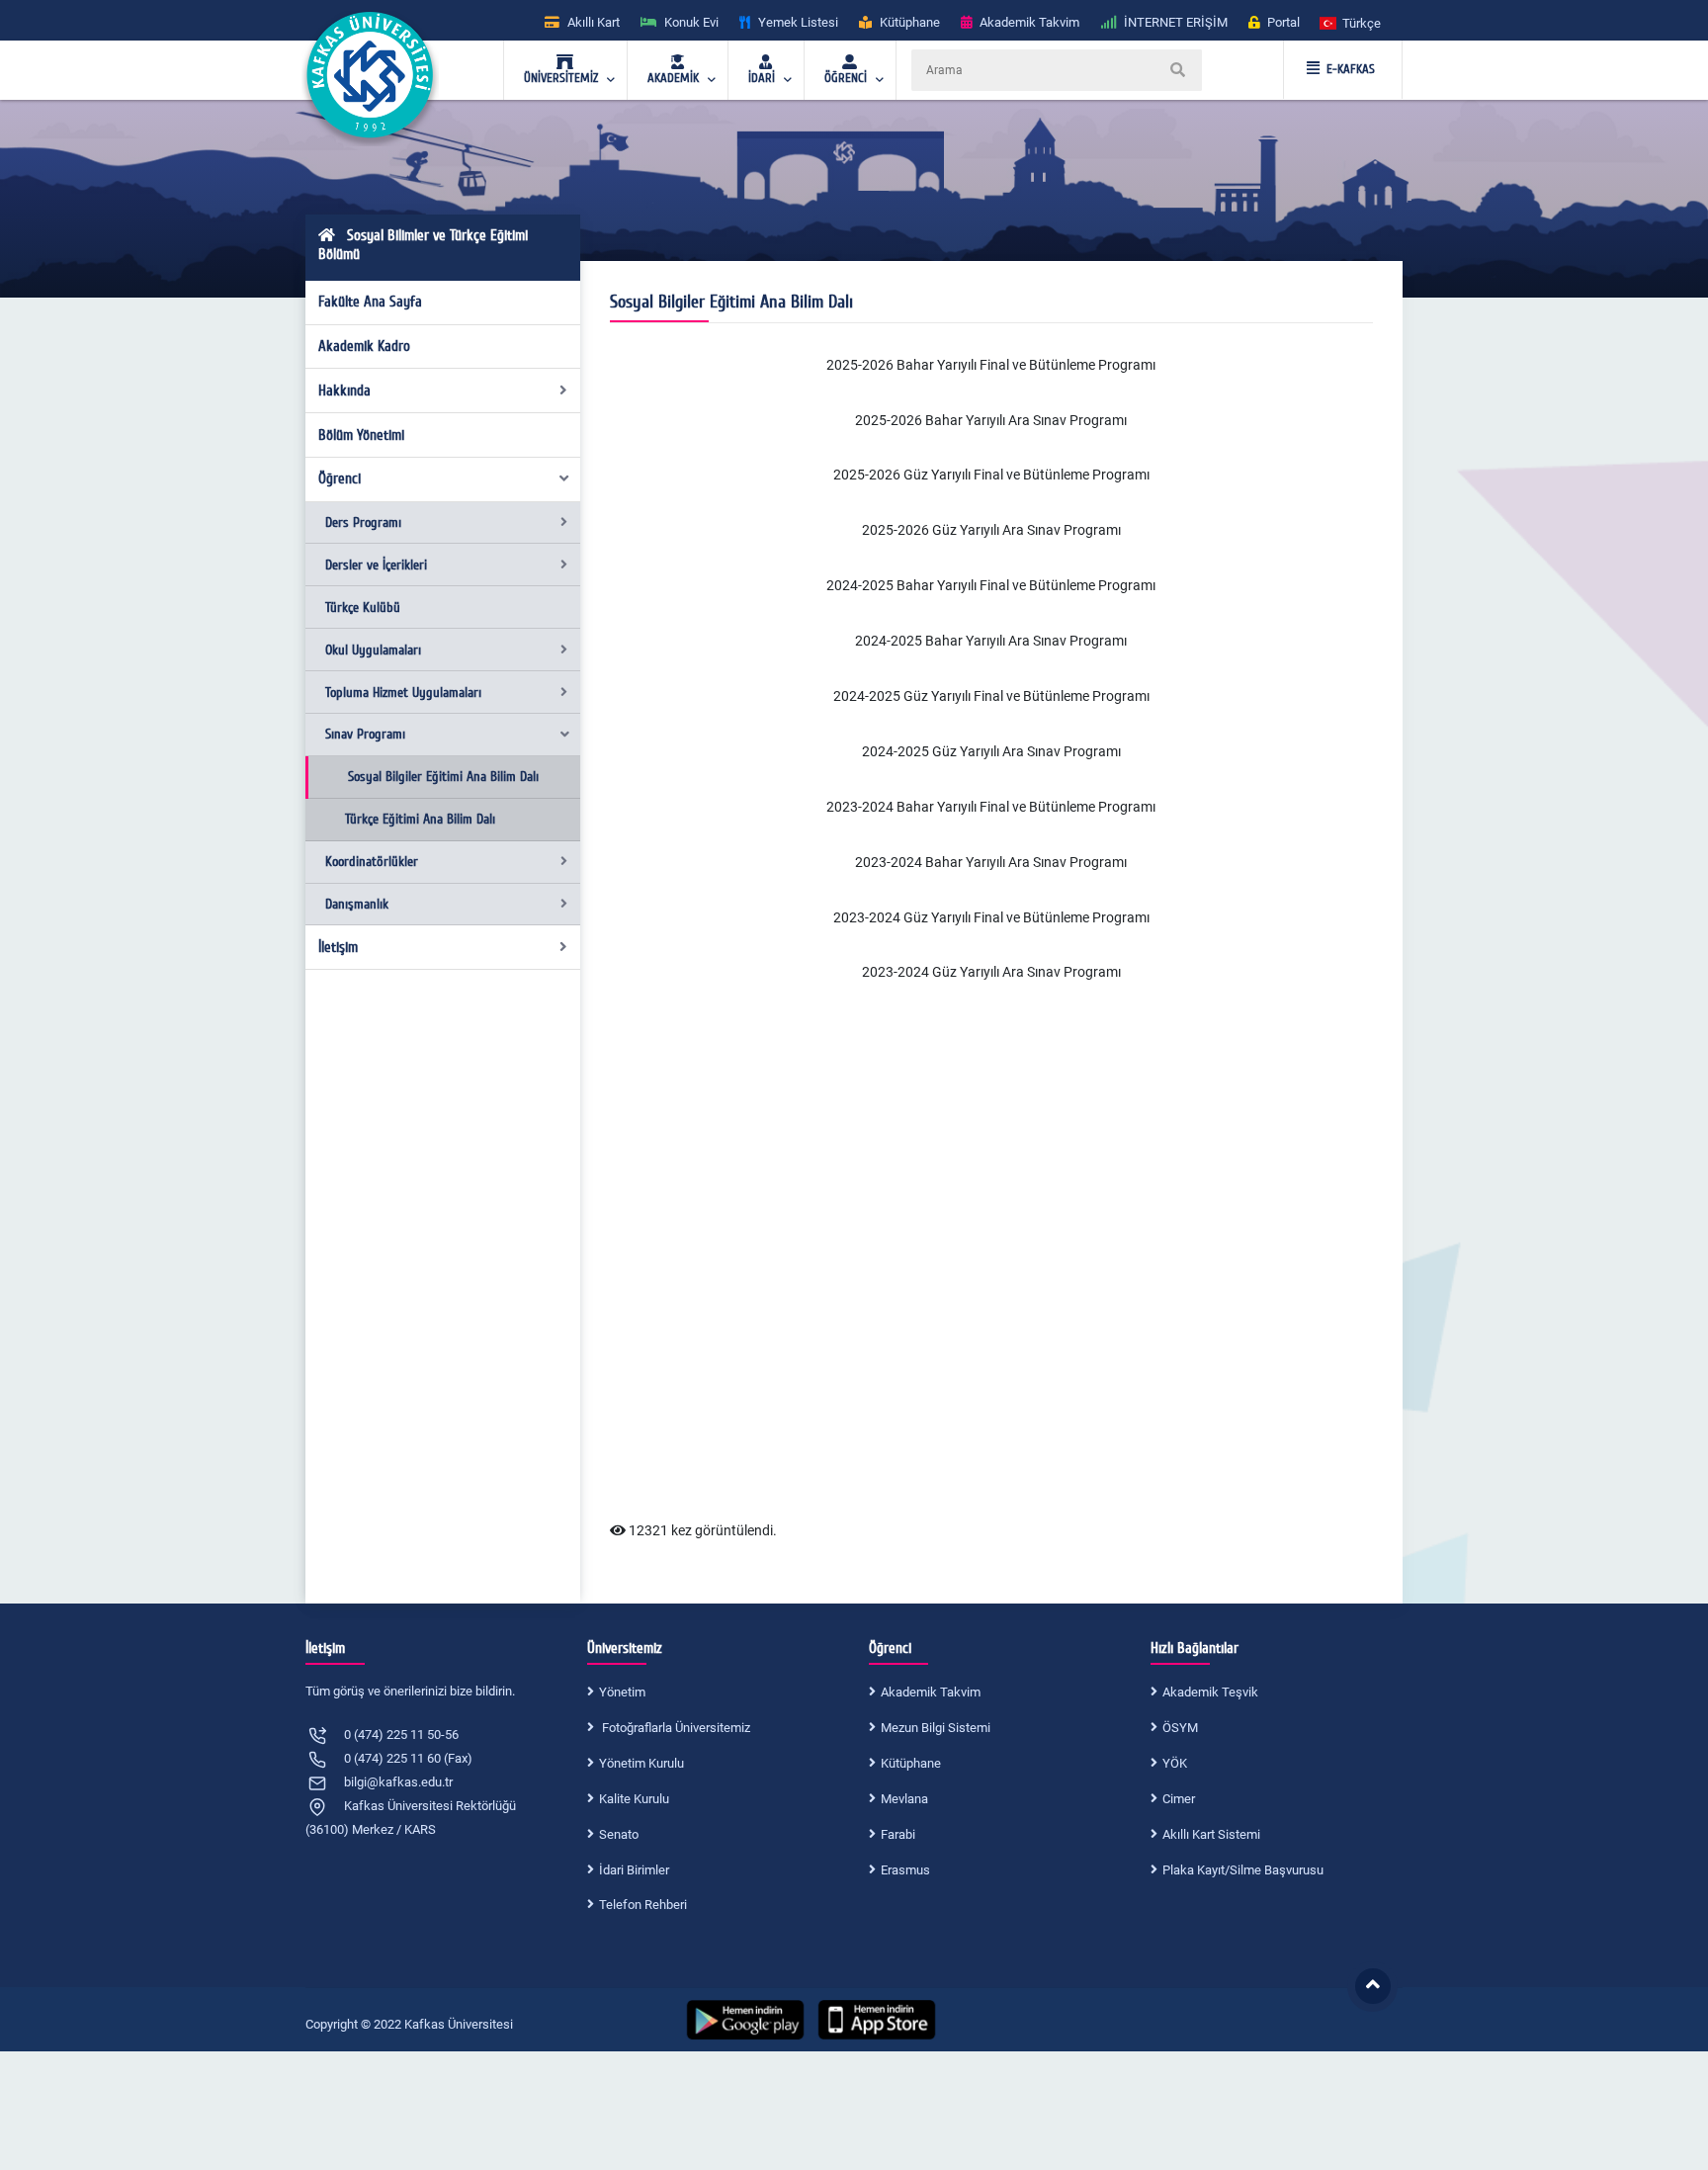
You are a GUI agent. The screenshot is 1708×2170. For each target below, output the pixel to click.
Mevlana (904, 1799)
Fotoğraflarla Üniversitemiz (675, 1728)
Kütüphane (911, 1763)
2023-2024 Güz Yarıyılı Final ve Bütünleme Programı (991, 917)
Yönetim (622, 1692)
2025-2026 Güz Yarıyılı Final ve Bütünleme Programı (991, 475)
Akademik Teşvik (1210, 1692)
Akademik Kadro (364, 346)
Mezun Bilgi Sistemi (936, 1728)
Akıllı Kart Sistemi (1211, 1834)
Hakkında (344, 391)
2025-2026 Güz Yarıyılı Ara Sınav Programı (991, 530)
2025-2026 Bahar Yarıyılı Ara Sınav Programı (991, 420)
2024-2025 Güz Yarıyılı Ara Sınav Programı (991, 751)
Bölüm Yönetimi (361, 435)
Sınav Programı (365, 734)
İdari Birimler (634, 1870)
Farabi (898, 1834)
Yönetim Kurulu (641, 1763)
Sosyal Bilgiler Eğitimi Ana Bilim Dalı (443, 777)
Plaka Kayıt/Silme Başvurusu (1243, 1870)
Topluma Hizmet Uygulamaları (403, 693)
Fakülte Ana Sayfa (370, 302)
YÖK (1175, 1763)
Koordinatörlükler (372, 862)
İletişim (338, 947)
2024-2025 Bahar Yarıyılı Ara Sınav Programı (991, 641)
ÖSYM (1180, 1728)
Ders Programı (363, 522)
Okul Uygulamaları (373, 650)
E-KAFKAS (1351, 69)
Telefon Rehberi (643, 1905)
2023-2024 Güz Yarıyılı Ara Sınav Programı (991, 972)
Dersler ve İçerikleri (376, 565)
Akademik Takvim (931, 1692)
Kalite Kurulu (634, 1799)
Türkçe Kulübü (363, 608)
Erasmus (905, 1870)
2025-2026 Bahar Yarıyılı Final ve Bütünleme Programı (991, 365)
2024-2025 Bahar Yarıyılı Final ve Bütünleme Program (989, 585)
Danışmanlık (357, 904)
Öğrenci (340, 478)
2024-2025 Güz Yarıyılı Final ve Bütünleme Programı (991, 696)
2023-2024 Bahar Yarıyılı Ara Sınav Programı (991, 862)
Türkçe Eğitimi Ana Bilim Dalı (420, 819)
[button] (1351, 22)
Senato (619, 1834)
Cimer (1179, 1799)
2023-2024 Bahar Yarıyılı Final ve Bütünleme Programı (991, 807)
